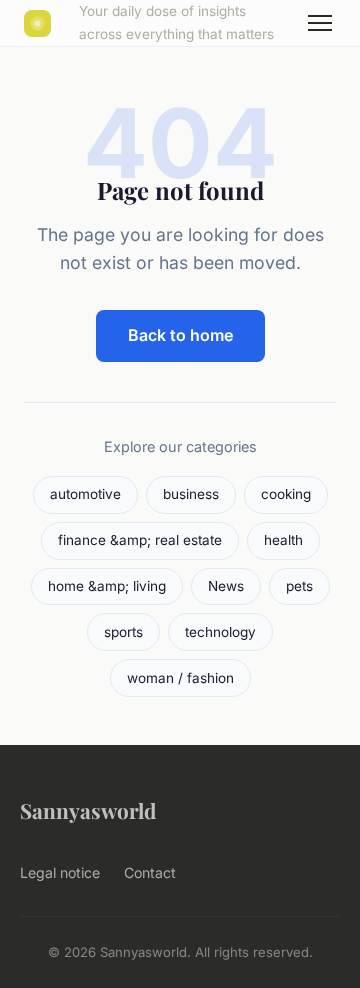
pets (299, 586)
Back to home (180, 335)
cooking (286, 494)
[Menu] (320, 23)
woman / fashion (180, 678)
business (191, 494)
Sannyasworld (88, 810)
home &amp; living (107, 586)
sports (123, 632)
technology (220, 632)
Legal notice (60, 872)
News (226, 586)
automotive (85, 494)
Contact (150, 872)
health (283, 540)
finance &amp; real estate (140, 540)
